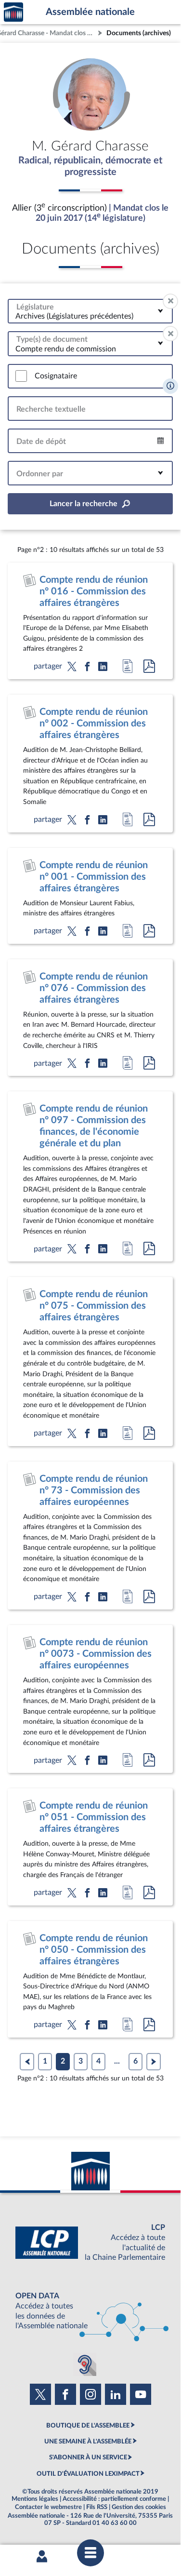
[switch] (21, 376)
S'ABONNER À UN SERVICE (88, 2457)
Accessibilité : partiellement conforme (114, 2499)
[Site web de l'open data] (90, 2311)
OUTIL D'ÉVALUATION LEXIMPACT (88, 2474)
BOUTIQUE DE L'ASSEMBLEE (88, 2426)
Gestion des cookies (139, 2507)
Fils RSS (97, 2507)
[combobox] (90, 311)
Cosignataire (56, 376)
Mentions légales (35, 2499)
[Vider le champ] (170, 301)
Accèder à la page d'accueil (13, 12)
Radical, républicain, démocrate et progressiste (90, 166)
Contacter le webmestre (48, 2507)
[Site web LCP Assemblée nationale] (90, 2243)
